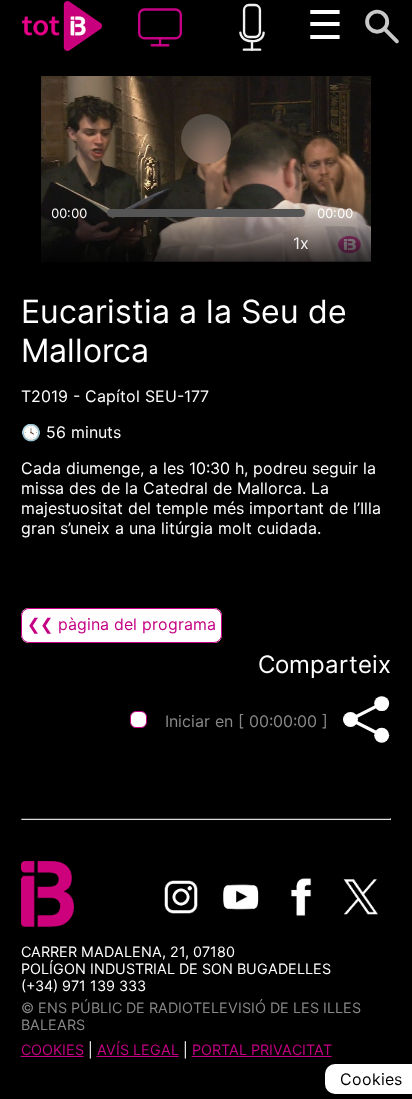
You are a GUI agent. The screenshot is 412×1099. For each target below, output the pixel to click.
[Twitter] (361, 897)
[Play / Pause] (206, 139)
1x (301, 243)
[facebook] (301, 897)
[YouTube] (241, 897)
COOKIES (52, 1049)
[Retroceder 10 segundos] (127, 139)
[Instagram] (181, 897)
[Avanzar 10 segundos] (285, 139)
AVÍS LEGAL (138, 1049)
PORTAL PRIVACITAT (262, 1049)
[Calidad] (255, 243)
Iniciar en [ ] (246, 721)
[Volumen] (65, 243)
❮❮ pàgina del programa (121, 624)
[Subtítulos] (209, 243)
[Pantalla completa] (347, 243)
